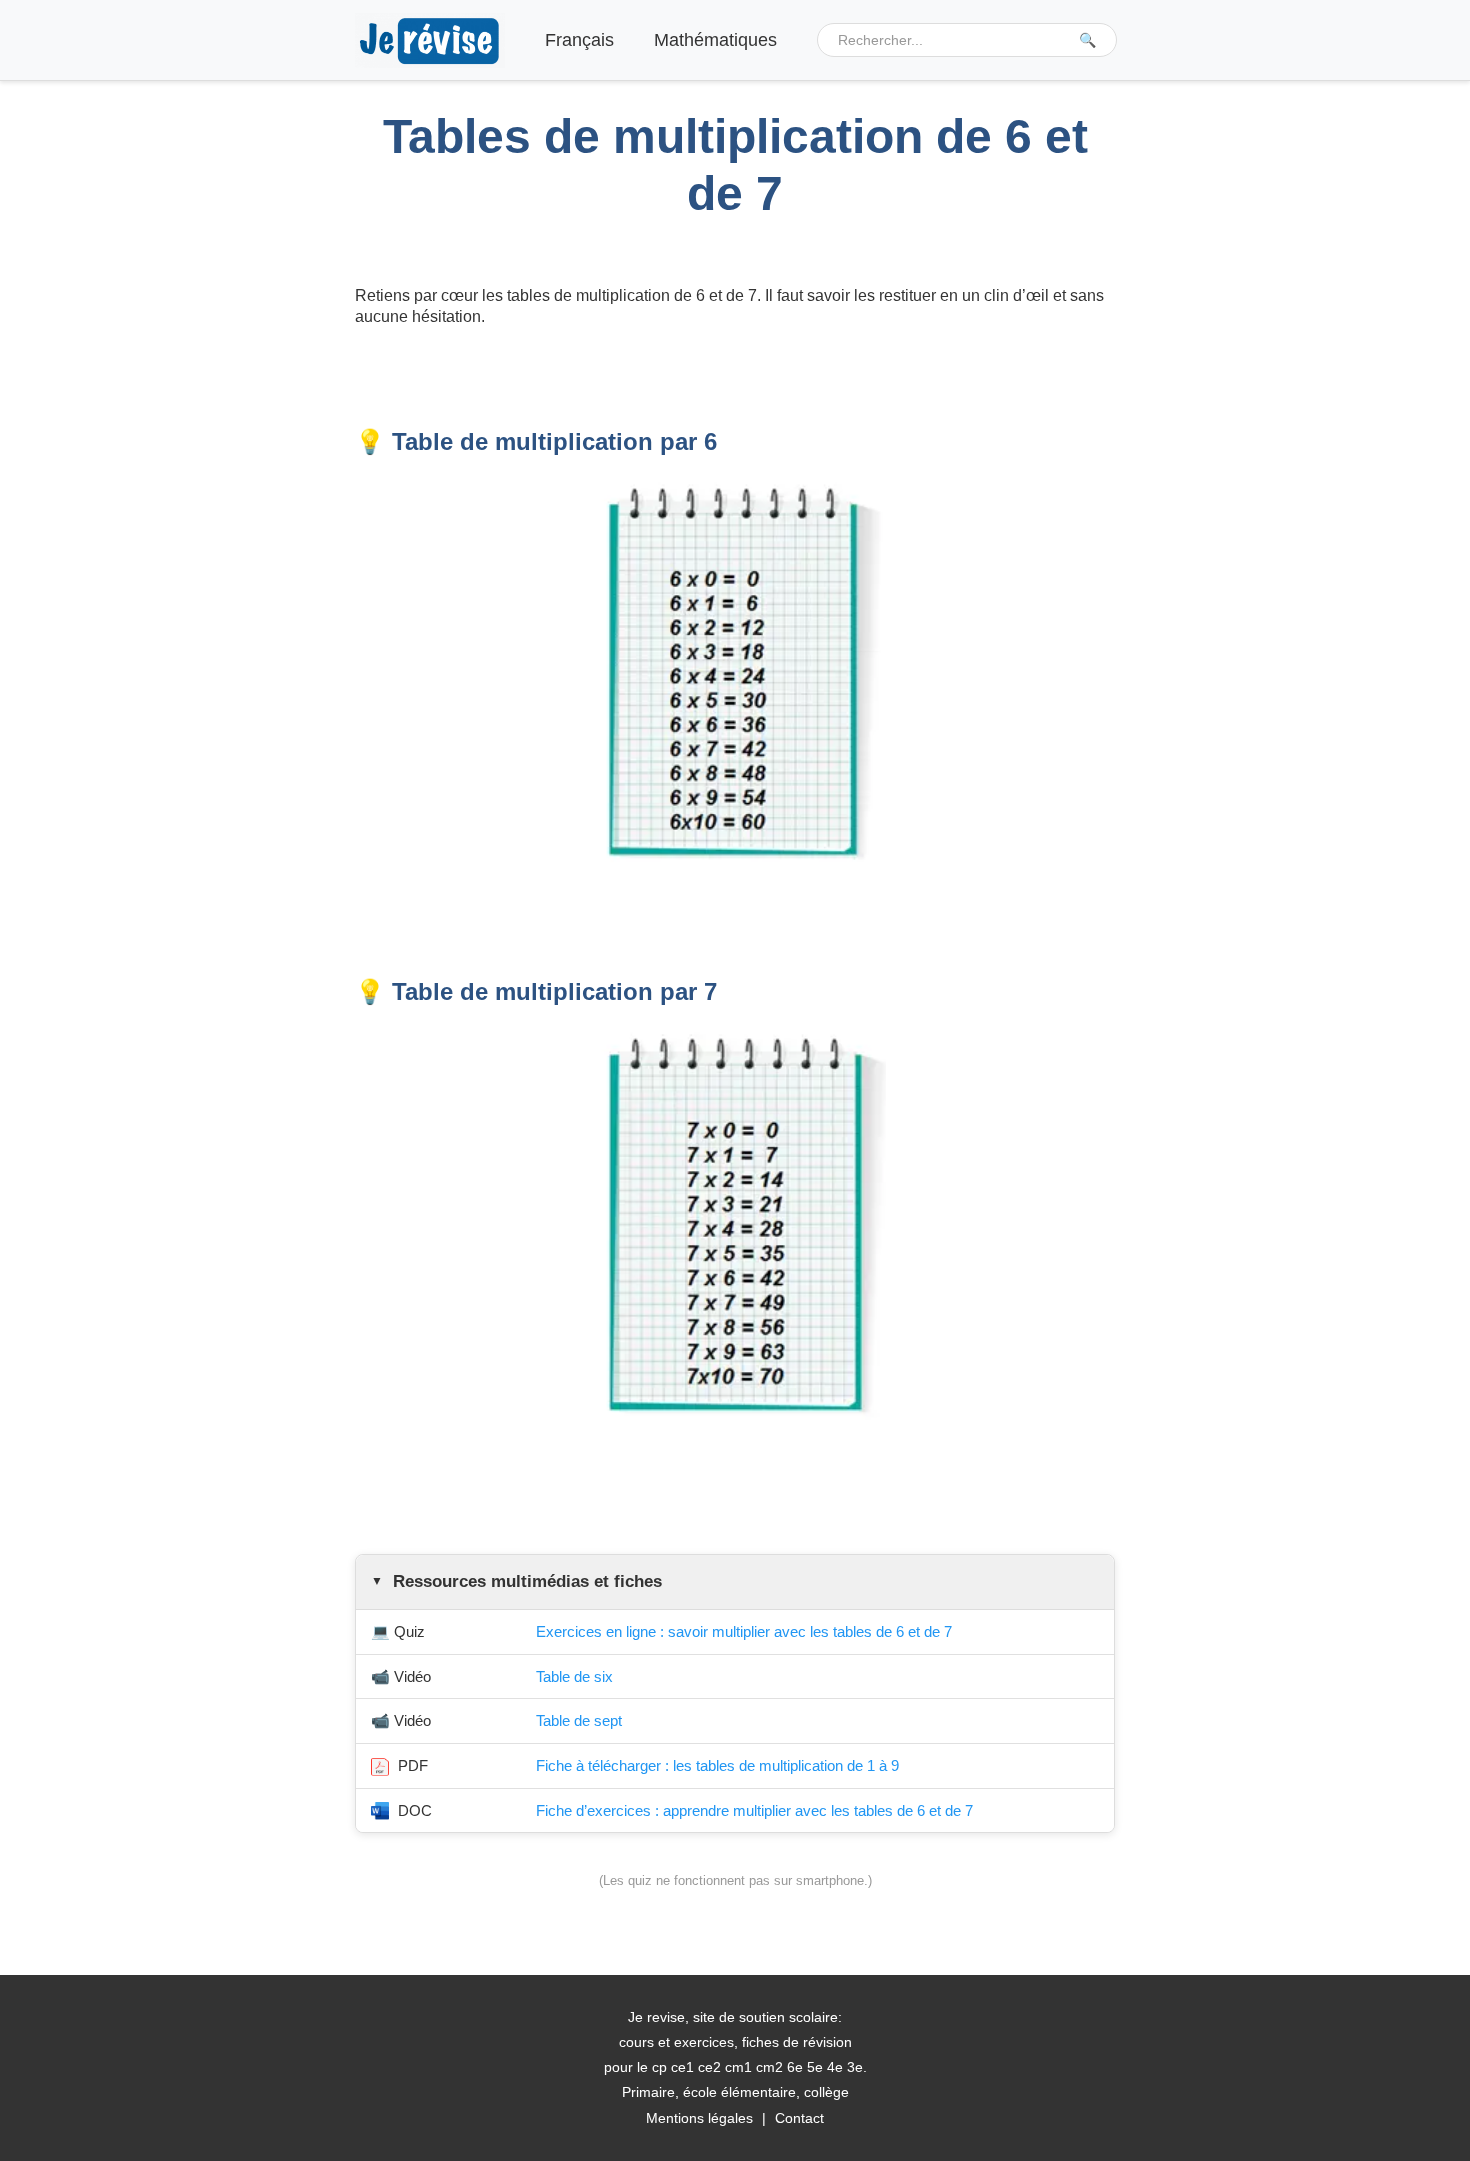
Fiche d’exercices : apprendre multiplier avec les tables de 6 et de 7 (754, 1810)
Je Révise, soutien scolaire (430, 40)
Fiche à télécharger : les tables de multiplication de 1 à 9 (717, 1765)
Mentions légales (699, 2118)
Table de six (574, 1676)
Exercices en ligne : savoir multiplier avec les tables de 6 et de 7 (744, 1631)
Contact (799, 2118)
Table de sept (579, 1720)
